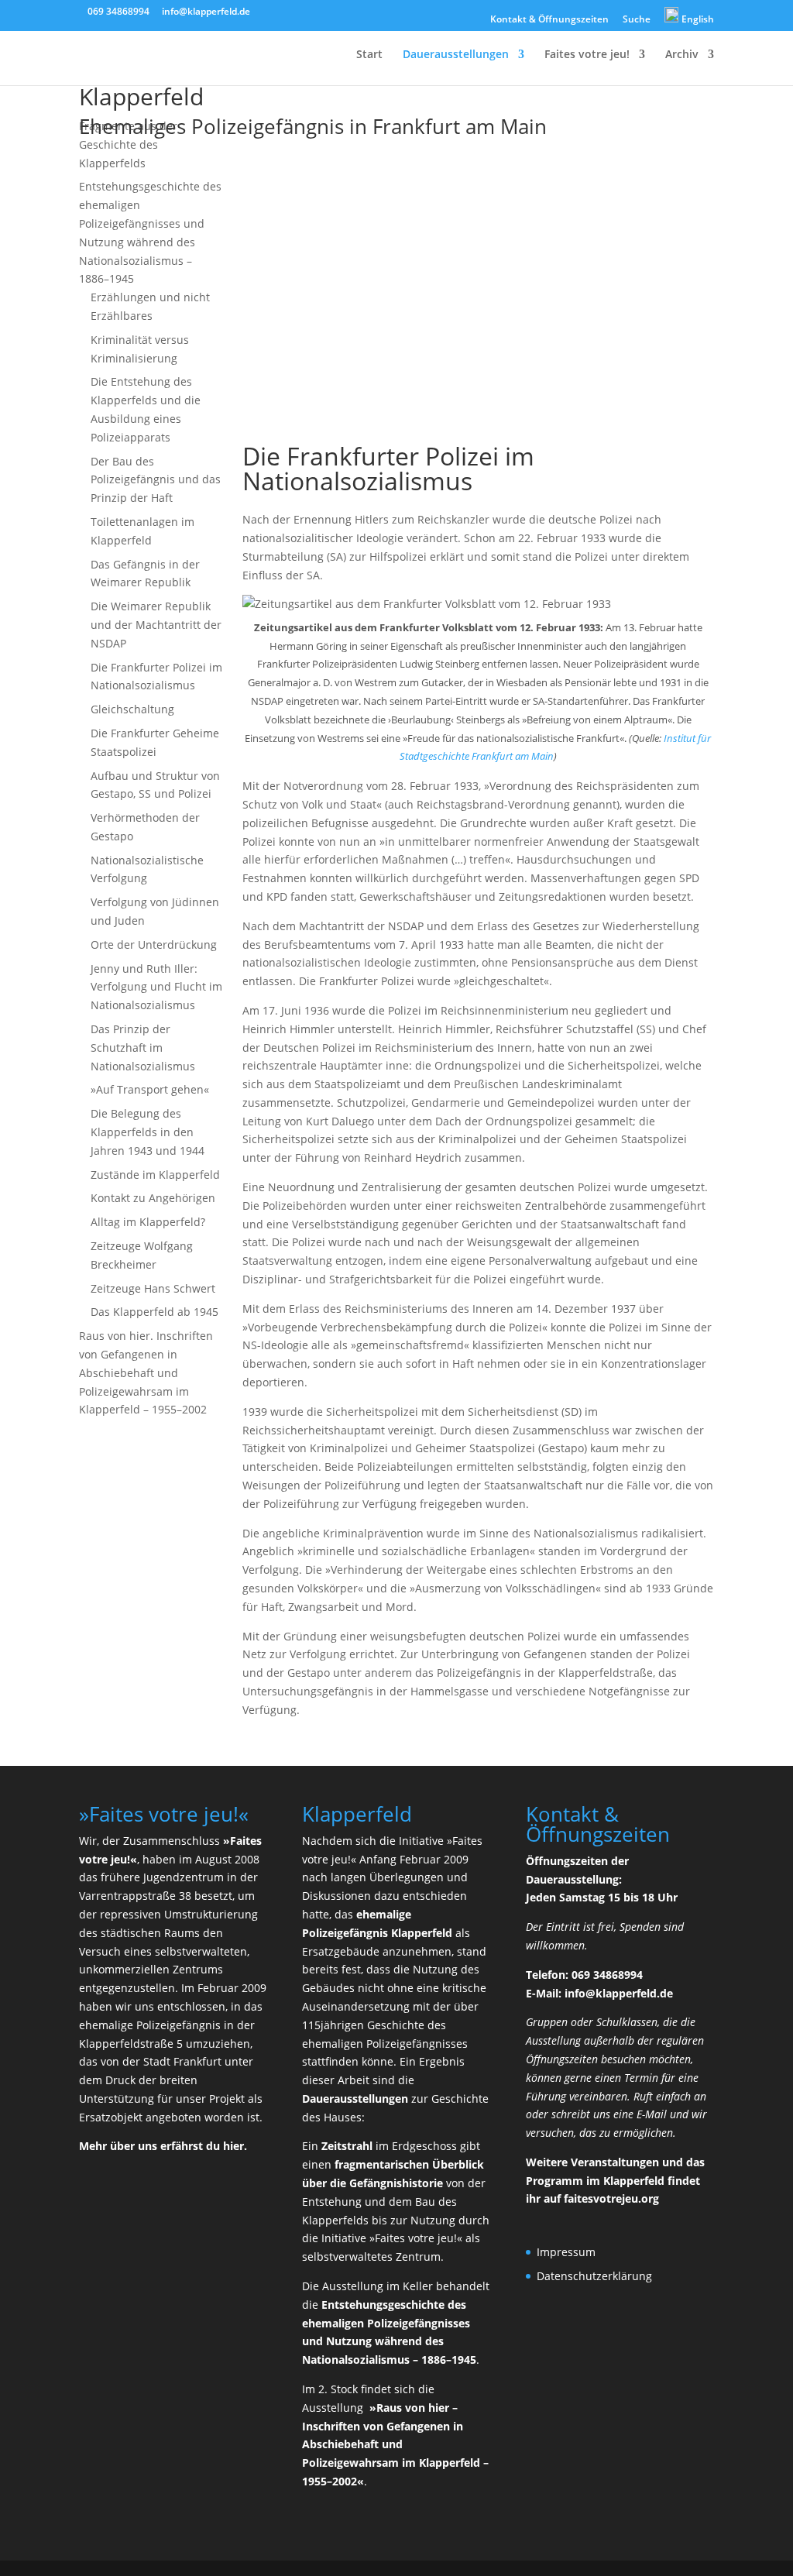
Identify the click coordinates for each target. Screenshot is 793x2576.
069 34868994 (118, 11)
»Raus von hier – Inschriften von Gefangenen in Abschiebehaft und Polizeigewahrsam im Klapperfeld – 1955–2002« (395, 2444)
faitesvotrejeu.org (611, 2198)
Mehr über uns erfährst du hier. (163, 2146)
